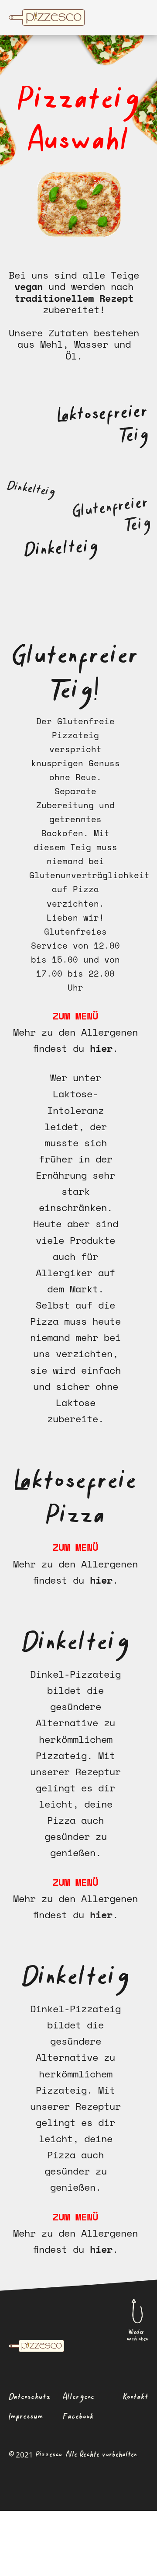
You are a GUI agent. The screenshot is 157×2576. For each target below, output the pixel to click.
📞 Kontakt (130, 2572)
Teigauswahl (86, 2572)
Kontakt (136, 2397)
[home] (72, 17)
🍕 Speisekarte (34, 2572)
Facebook (78, 2417)
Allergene (78, 2397)
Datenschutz (30, 2397)
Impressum (26, 2417)
